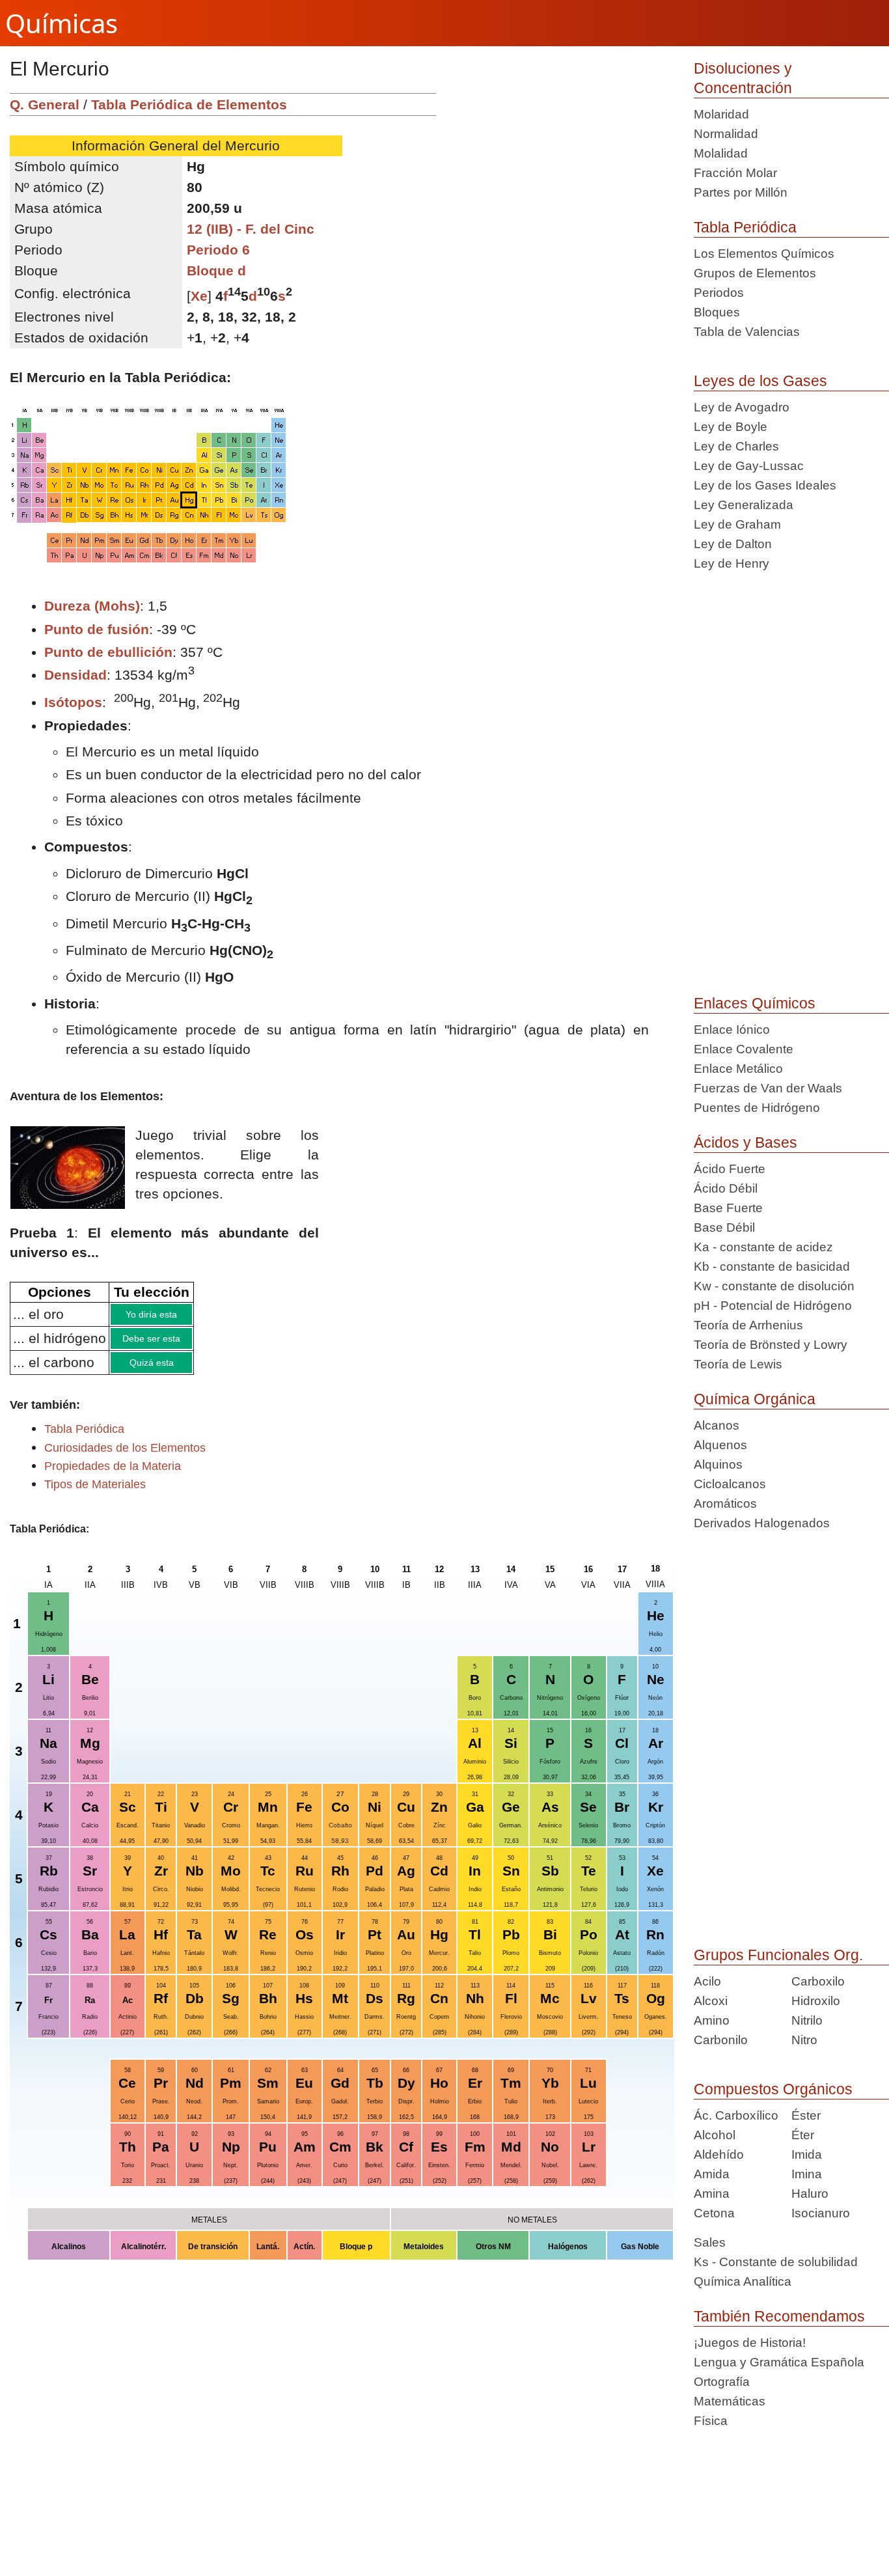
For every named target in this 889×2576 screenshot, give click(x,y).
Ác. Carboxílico (736, 2115)
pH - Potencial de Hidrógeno (773, 1306)
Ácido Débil (726, 1188)
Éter (803, 2135)
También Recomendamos (779, 2316)
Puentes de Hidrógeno (757, 1108)
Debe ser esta (184, 1343)
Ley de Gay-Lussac (749, 466)
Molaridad (721, 114)
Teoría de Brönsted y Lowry (771, 1345)
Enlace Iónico (732, 1030)
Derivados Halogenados (762, 1523)
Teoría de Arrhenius (748, 1325)
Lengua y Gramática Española (779, 2362)
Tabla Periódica (745, 227)
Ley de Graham (737, 524)
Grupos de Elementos (755, 273)
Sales (710, 2242)
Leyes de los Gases (760, 381)
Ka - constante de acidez (763, 1247)
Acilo (707, 1981)
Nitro (804, 2040)
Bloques (717, 312)
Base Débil (724, 1227)
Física (711, 2421)
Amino (712, 2020)
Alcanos (717, 1425)
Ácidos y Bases (745, 1143)
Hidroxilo (816, 2001)
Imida (807, 2154)
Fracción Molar (735, 173)
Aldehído (719, 2154)
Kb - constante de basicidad (772, 1267)
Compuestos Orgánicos (773, 2089)
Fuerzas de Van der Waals (768, 1088)
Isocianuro (821, 2213)
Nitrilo (807, 2020)
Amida (712, 2174)
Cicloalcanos (730, 1484)
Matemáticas (730, 2401)
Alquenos (720, 1445)
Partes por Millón (741, 192)
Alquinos (718, 1464)
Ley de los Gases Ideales (765, 485)
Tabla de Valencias (747, 332)
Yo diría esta (184, 1316)
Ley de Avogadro (742, 407)
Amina (712, 2194)
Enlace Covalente (744, 1049)
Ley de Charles (736, 446)
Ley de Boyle (731, 427)
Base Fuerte (728, 1208)
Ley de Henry (732, 563)
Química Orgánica (755, 1399)
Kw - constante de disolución (774, 1286)
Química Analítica (743, 2281)
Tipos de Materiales (95, 1494)
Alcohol (715, 2135)
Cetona (714, 2213)
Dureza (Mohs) (92, 606)
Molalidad (721, 153)
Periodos (719, 293)
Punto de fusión (97, 629)
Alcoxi (711, 2001)
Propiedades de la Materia (113, 1476)
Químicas (62, 23)
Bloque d (216, 270)
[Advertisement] (560, 184)
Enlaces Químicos (755, 1003)
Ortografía (722, 2382)
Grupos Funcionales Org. (778, 1955)
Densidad (75, 675)
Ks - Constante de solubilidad (776, 2262)
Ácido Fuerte (730, 1169)
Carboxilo (818, 1981)
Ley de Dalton (733, 544)
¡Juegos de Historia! (750, 2343)
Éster (806, 2115)
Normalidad (726, 134)
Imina (807, 2174)
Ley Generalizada (744, 505)
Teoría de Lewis (738, 1364)
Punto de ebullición (108, 652)
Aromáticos (725, 1503)
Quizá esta (184, 1370)
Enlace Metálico (738, 1069)
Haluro (810, 2194)
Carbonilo (721, 2040)
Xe (199, 296)
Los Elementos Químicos (764, 254)
